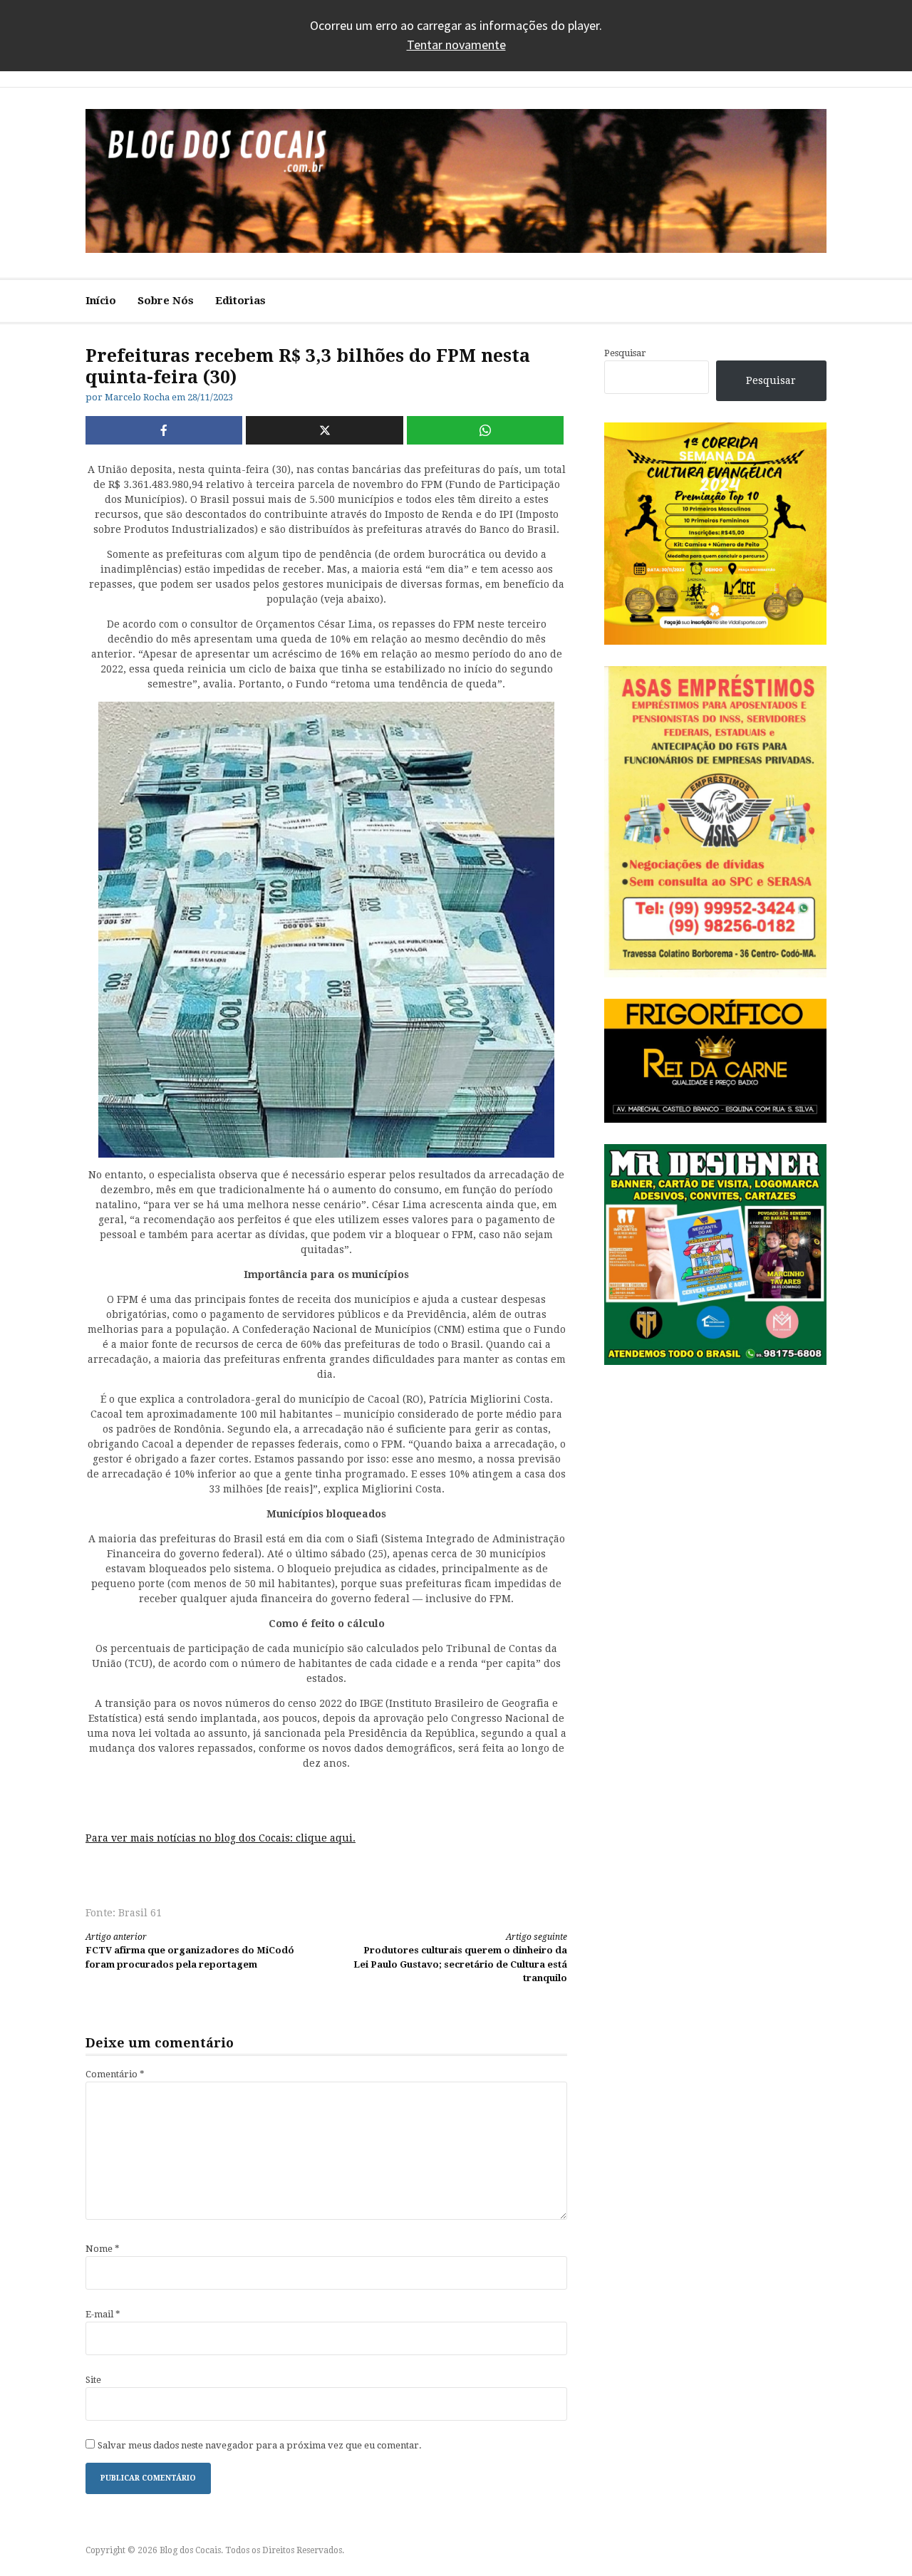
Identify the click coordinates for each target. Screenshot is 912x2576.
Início (101, 301)
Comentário (115, 2074)
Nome (103, 2249)
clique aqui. (326, 1838)
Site (93, 2380)
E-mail (103, 2314)
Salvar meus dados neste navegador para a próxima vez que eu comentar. (260, 2445)
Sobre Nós (166, 301)
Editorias (240, 301)
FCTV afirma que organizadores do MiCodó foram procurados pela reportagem (190, 1951)
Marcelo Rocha (137, 397)
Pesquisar (625, 353)
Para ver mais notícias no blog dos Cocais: (191, 1838)
